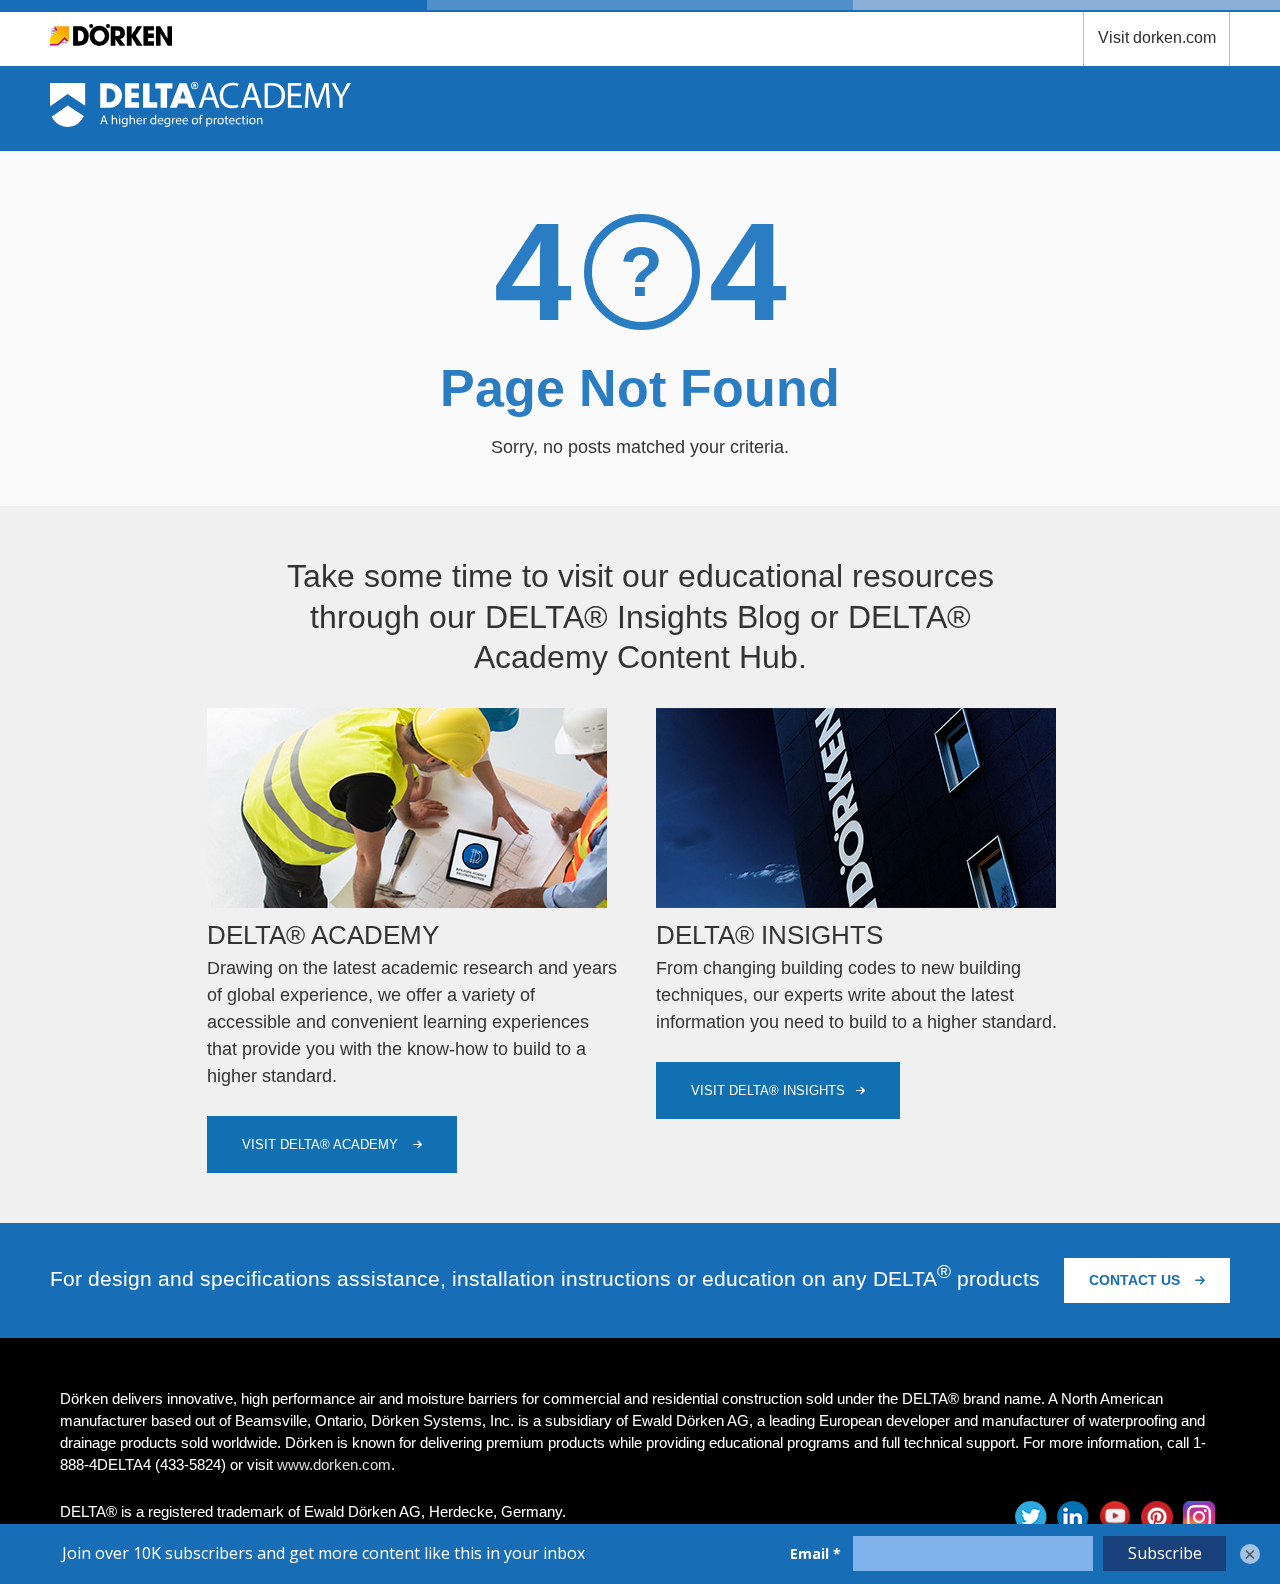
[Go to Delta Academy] (200, 121)
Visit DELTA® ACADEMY (322, 1144)
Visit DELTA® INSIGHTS (768, 1090)
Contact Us (1136, 1280)
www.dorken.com (334, 1464)
